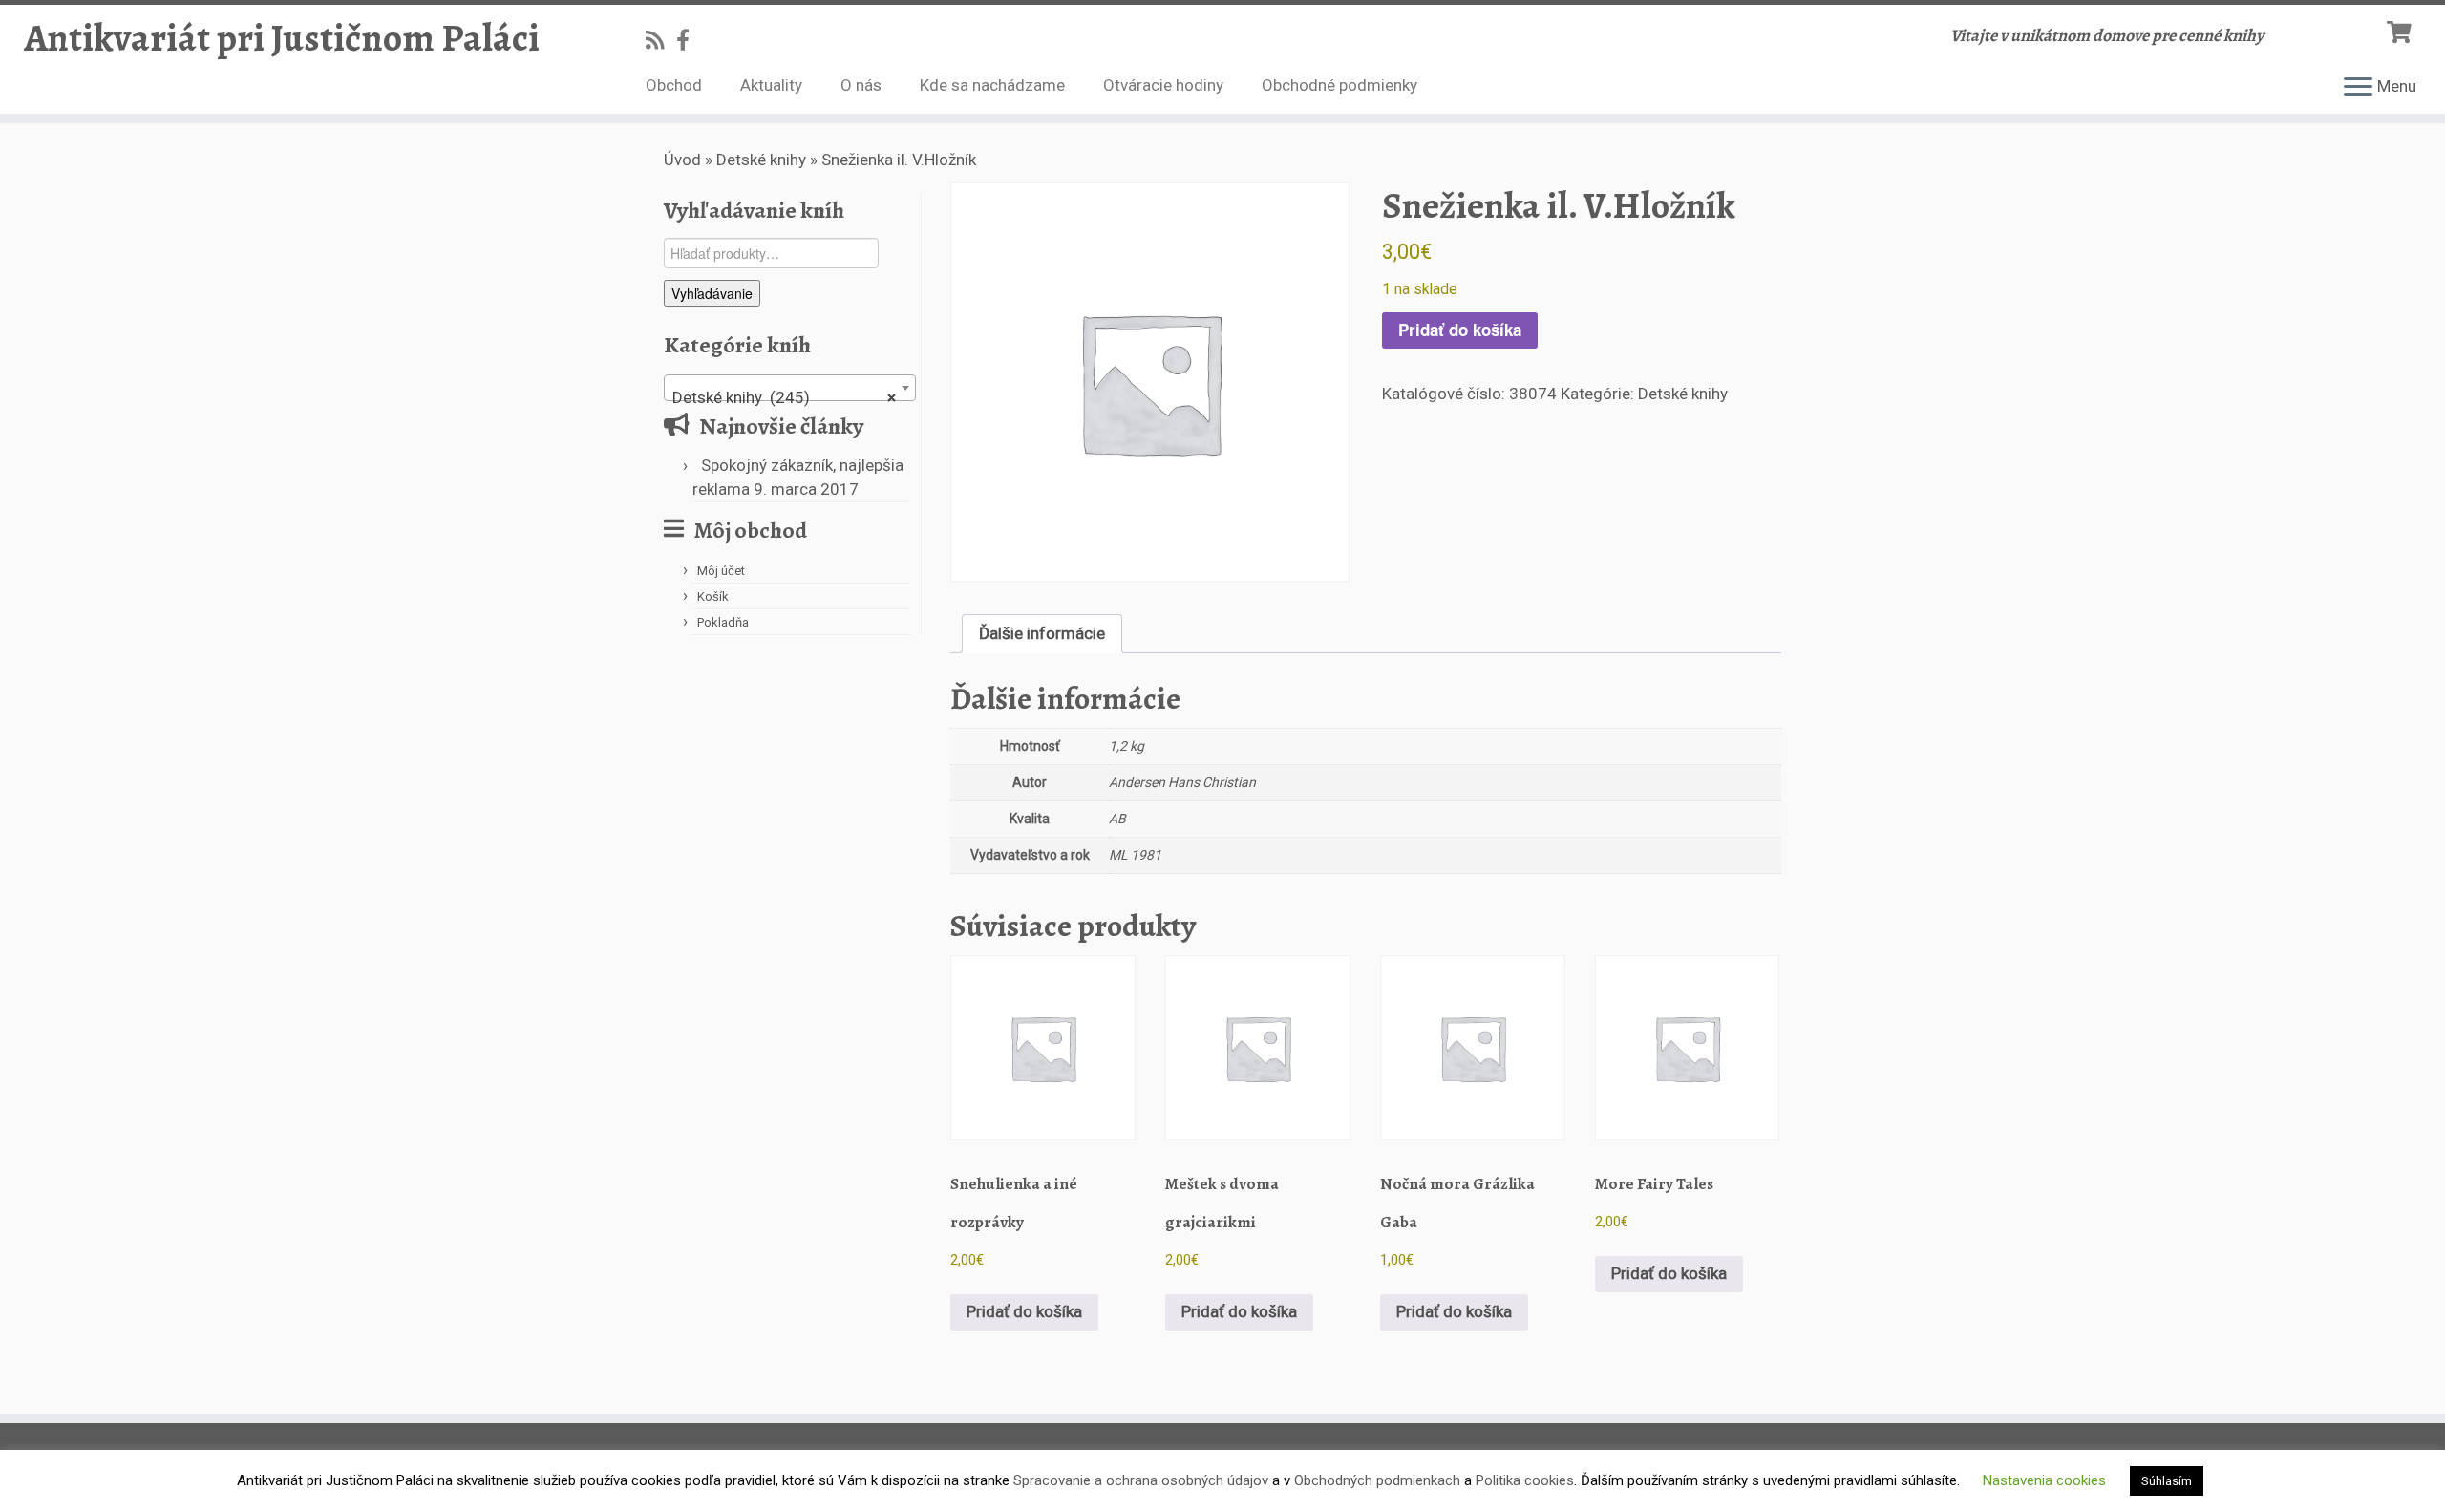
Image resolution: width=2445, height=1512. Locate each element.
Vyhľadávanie (712, 293)
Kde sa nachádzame (992, 85)
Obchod (674, 85)
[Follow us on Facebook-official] (689, 40)
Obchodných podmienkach (1377, 1480)
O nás (861, 85)
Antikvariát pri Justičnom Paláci (282, 38)
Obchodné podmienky (1339, 85)
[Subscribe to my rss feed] (661, 40)
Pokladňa (723, 622)
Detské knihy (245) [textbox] (784, 397)
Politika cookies (1525, 1480)
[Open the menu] (2358, 88)
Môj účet (721, 571)
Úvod (682, 160)
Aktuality (771, 85)
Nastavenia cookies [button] (2044, 1480)
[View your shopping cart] (2402, 30)
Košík (713, 596)
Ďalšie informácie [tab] (1042, 633)
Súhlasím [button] (2167, 1481)
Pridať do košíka (1460, 330)
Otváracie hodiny (1163, 85)
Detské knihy (761, 160)
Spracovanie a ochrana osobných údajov (1141, 1480)
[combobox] (790, 388)
